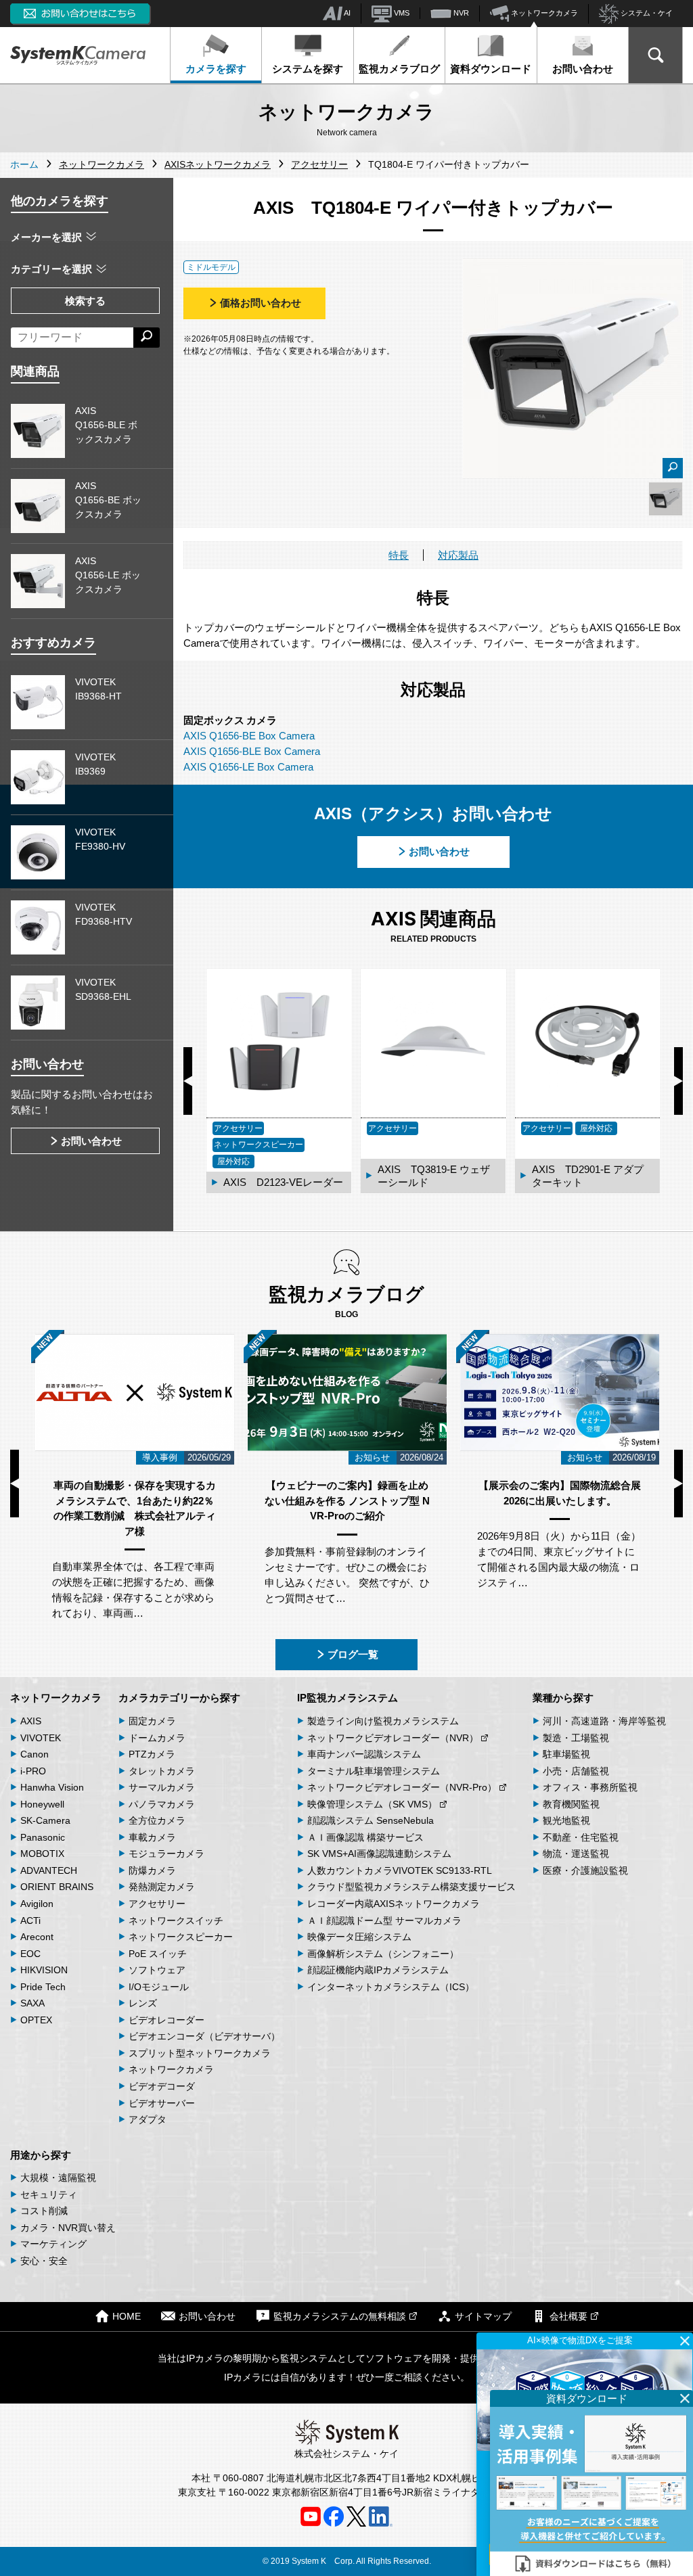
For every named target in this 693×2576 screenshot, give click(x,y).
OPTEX (36, 2020)
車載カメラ (152, 1837)
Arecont (37, 1937)
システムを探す (308, 69)
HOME (127, 2317)
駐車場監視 (566, 1754)
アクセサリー (157, 1904)
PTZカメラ (152, 1754)
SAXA (32, 2003)
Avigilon (37, 1904)
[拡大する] (673, 468)
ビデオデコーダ (162, 2086)
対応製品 (458, 555)
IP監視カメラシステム (348, 1698)
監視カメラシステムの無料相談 (340, 2317)
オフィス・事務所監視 (590, 1787)
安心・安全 (44, 2261)
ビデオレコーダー (166, 2020)
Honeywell (42, 1804)
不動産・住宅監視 (581, 1837)
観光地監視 (566, 1820)
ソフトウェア (157, 1970)
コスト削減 (44, 2211)
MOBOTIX (42, 1854)
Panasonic (43, 1837)
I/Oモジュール (159, 1987)
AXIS (31, 1721)
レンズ (143, 2003)
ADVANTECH (49, 1870)
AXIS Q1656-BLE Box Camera (252, 751)
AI (346, 13)
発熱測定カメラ (162, 1887)
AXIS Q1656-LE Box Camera (248, 767)
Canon (35, 1754)
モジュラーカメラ (166, 1854)
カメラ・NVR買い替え (68, 2228)
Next (678, 1081)
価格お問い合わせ (261, 303)
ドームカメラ (157, 1738)
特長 (399, 555)
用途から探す (41, 2155)
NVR (460, 13)
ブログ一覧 (353, 1654)
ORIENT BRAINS (57, 1887)
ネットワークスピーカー (181, 1937)
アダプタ (148, 2119)
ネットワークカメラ (543, 13)
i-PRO (33, 1771)
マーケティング (53, 2244)
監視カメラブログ (399, 69)
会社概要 (568, 2317)
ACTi (30, 1920)
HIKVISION (44, 1970)
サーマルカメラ (162, 1787)
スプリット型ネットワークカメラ (200, 2053)
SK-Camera (45, 1820)
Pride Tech (43, 1987)
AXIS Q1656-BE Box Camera (249, 736)
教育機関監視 (571, 1804)
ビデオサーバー (162, 2103)
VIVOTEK (41, 1738)
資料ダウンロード (491, 69)
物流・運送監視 (576, 1854)
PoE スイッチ (158, 1954)
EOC (30, 1954)
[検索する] (147, 338)
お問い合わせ (583, 69)
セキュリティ (49, 2194)
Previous (188, 1081)
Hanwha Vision (52, 1787)
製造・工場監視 (576, 1738)
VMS (401, 13)
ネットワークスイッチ (176, 1920)
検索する (85, 301)
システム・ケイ (646, 13)
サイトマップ (483, 2317)
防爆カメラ (152, 1870)
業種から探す (563, 1698)
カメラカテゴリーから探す (179, 1698)
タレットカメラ (162, 1771)
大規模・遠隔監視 (58, 2178)
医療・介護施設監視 (585, 1870)
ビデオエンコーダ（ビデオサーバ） (204, 2036)
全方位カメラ (157, 1820)
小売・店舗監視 (576, 1771)
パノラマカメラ (162, 1804)
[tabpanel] (666, 499)
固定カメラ (152, 1721)
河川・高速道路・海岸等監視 (604, 1721)
